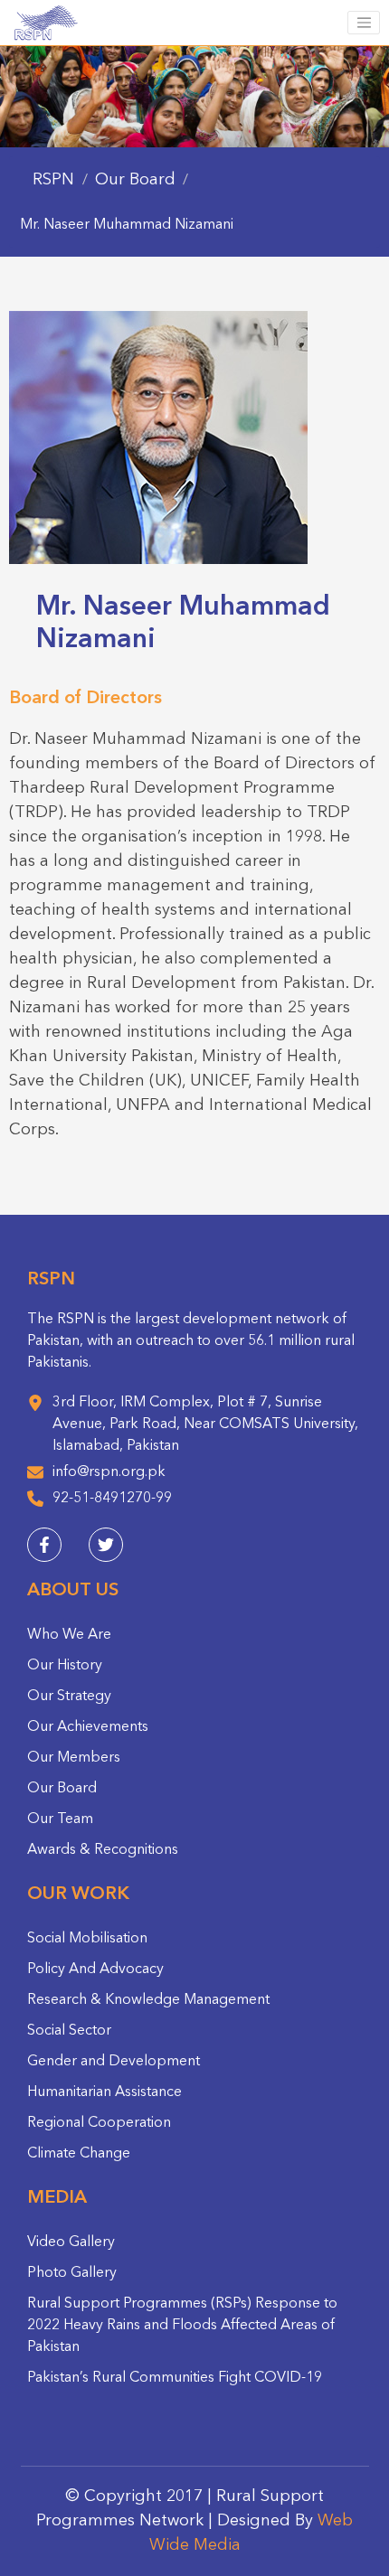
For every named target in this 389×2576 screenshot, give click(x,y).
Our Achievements (88, 1727)
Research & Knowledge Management (148, 2000)
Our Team (60, 1819)
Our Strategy (69, 1697)
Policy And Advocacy (95, 1970)
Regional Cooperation (99, 2123)
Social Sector (69, 2031)
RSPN (53, 180)
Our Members (74, 1758)
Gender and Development (114, 2062)
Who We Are (69, 1635)
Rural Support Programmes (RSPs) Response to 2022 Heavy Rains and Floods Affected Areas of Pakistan (182, 2326)
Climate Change (79, 2154)
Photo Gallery (72, 2273)
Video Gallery (71, 2242)
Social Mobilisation (87, 1939)
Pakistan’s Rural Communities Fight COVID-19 (175, 2378)
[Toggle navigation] (364, 23)
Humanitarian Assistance (104, 2092)
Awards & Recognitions (103, 1850)
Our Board (62, 1789)
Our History (65, 1666)
